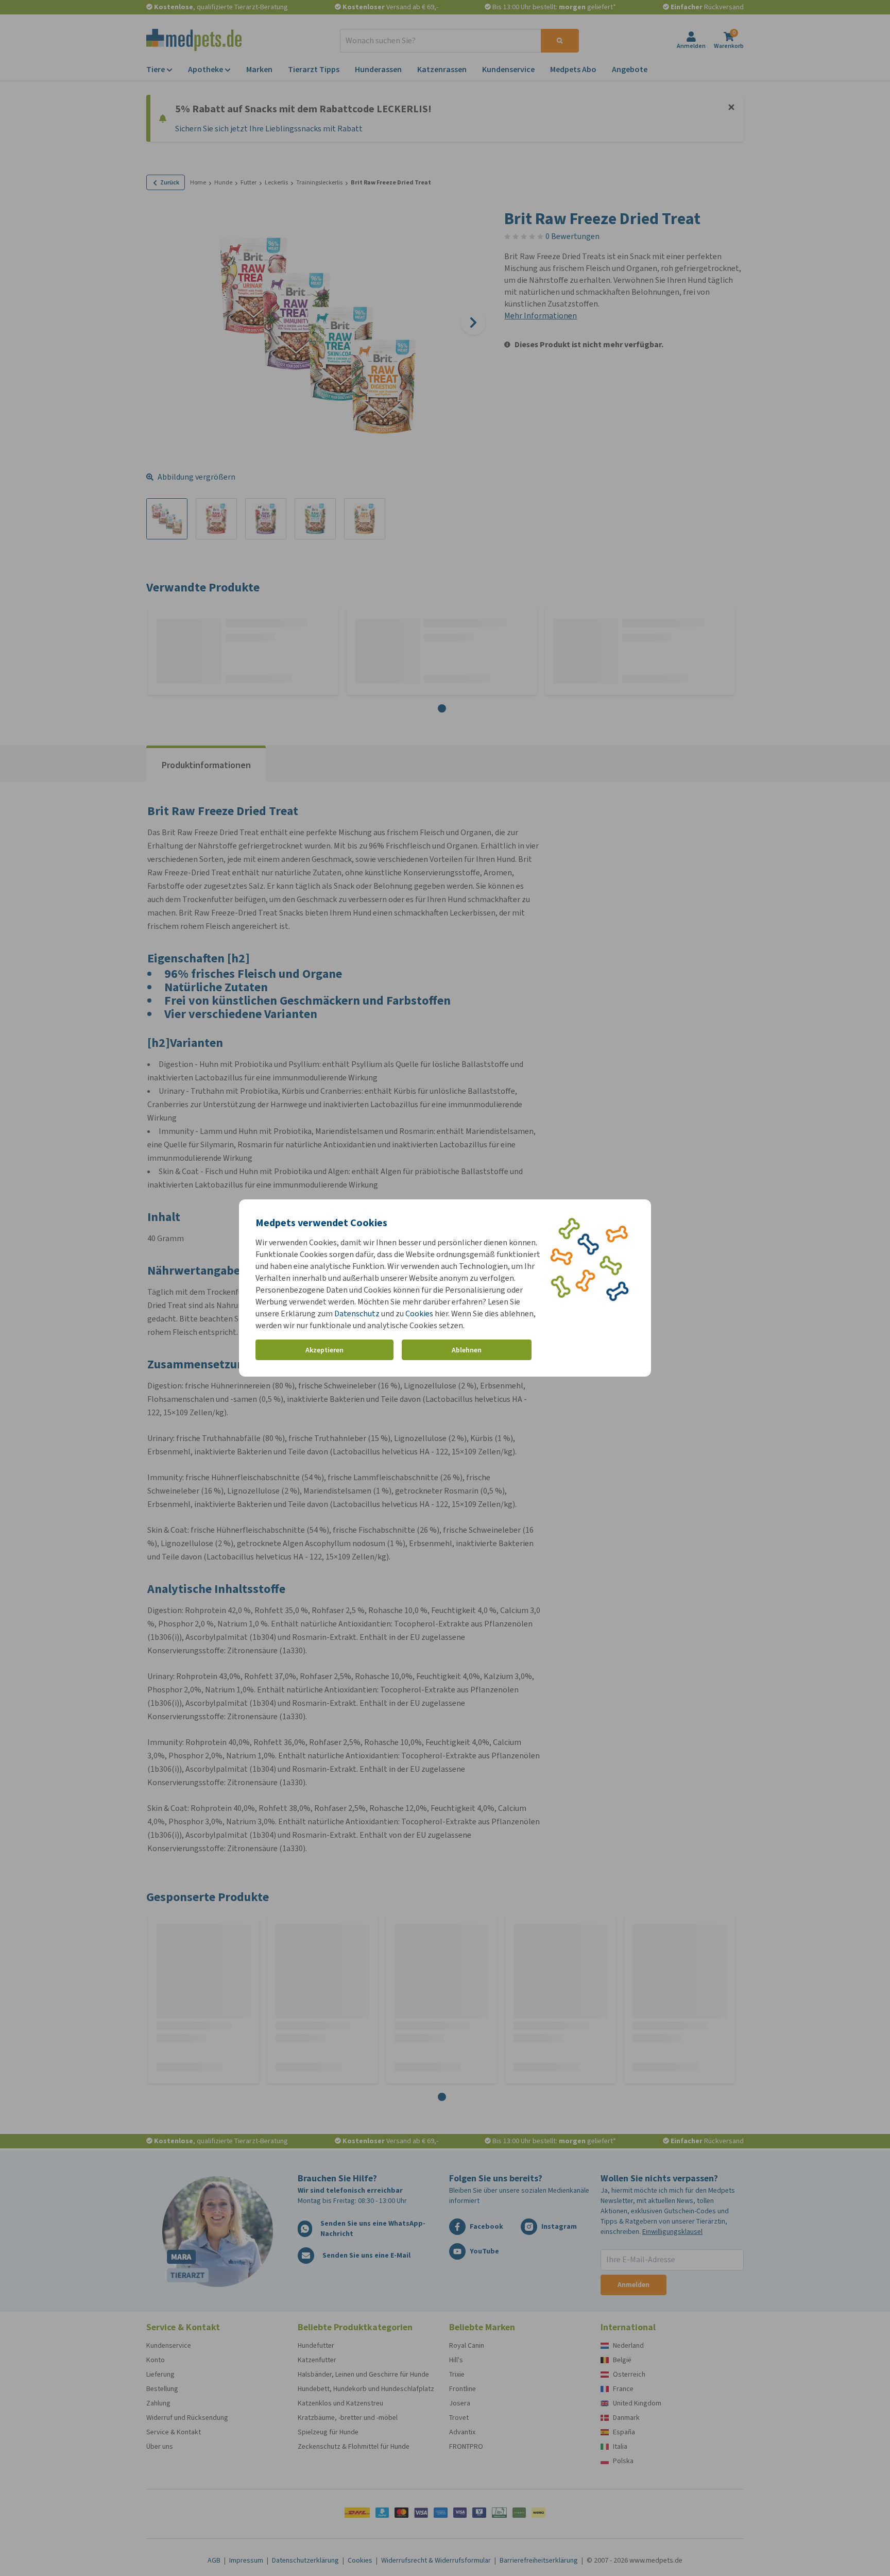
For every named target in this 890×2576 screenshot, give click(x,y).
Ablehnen (467, 1350)
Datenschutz (357, 1314)
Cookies (419, 1314)
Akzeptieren (324, 1350)
